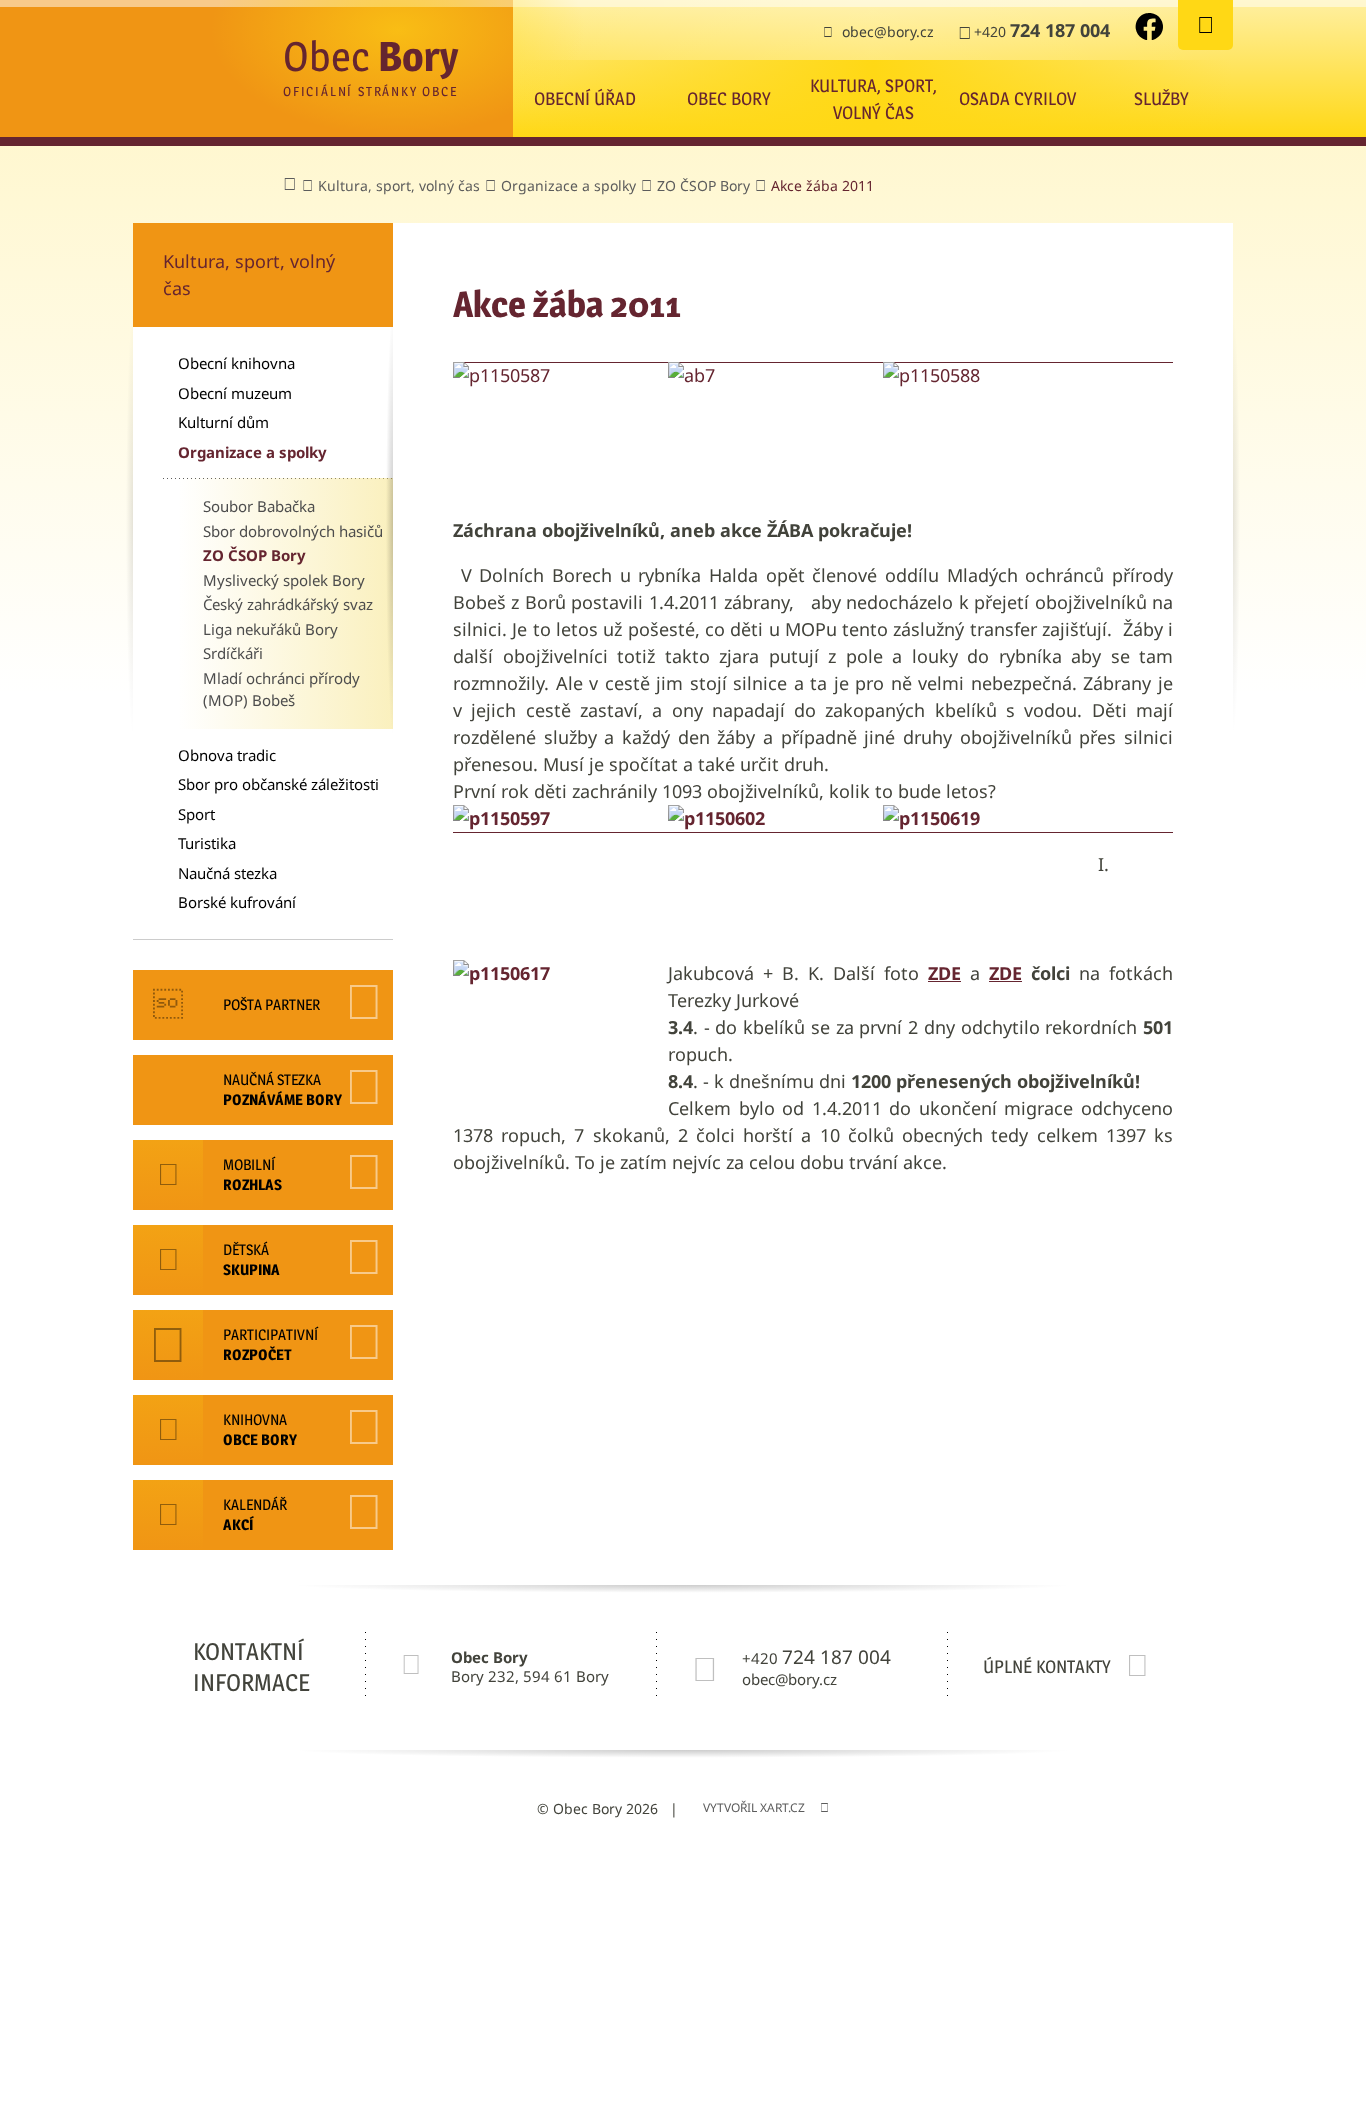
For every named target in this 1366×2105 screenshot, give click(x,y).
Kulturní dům (223, 422)
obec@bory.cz (888, 31)
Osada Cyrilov (1017, 98)
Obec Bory (729, 98)
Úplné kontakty (1047, 1666)
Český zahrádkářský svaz (288, 604)
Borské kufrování (237, 902)
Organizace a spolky (252, 452)
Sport (196, 814)
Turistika (207, 843)
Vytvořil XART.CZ (754, 1807)
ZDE (1005, 973)
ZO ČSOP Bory (254, 555)
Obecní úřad (585, 98)
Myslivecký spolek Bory (284, 580)
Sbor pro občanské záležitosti (278, 784)
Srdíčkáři (233, 653)
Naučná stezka (227, 873)
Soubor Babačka (259, 506)
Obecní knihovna (236, 363)
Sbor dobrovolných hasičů (293, 531)
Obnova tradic (227, 755)
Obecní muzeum (235, 393)
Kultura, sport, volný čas (873, 99)
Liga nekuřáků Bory (270, 629)
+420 (1042, 30)
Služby (1161, 98)
